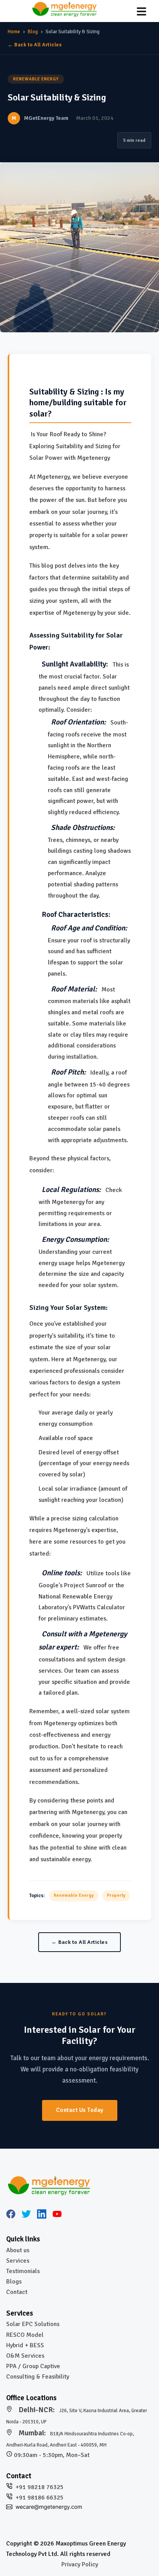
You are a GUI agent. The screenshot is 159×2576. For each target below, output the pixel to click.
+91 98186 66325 (40, 2498)
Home (14, 32)
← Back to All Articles (35, 45)
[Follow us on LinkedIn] (42, 2216)
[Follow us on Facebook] (11, 2216)
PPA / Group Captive (33, 2366)
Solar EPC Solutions (33, 2324)
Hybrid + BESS (25, 2345)
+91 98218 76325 (40, 2487)
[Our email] (49, 2508)
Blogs (14, 2282)
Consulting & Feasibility (38, 2377)
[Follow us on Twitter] (26, 2216)
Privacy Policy (80, 2564)
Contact (17, 2292)
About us (18, 2250)
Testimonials (23, 2271)
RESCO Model (25, 2335)
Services (18, 2261)
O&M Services (25, 2356)
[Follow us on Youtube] (57, 2216)
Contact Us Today (80, 2110)
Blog (33, 32)
